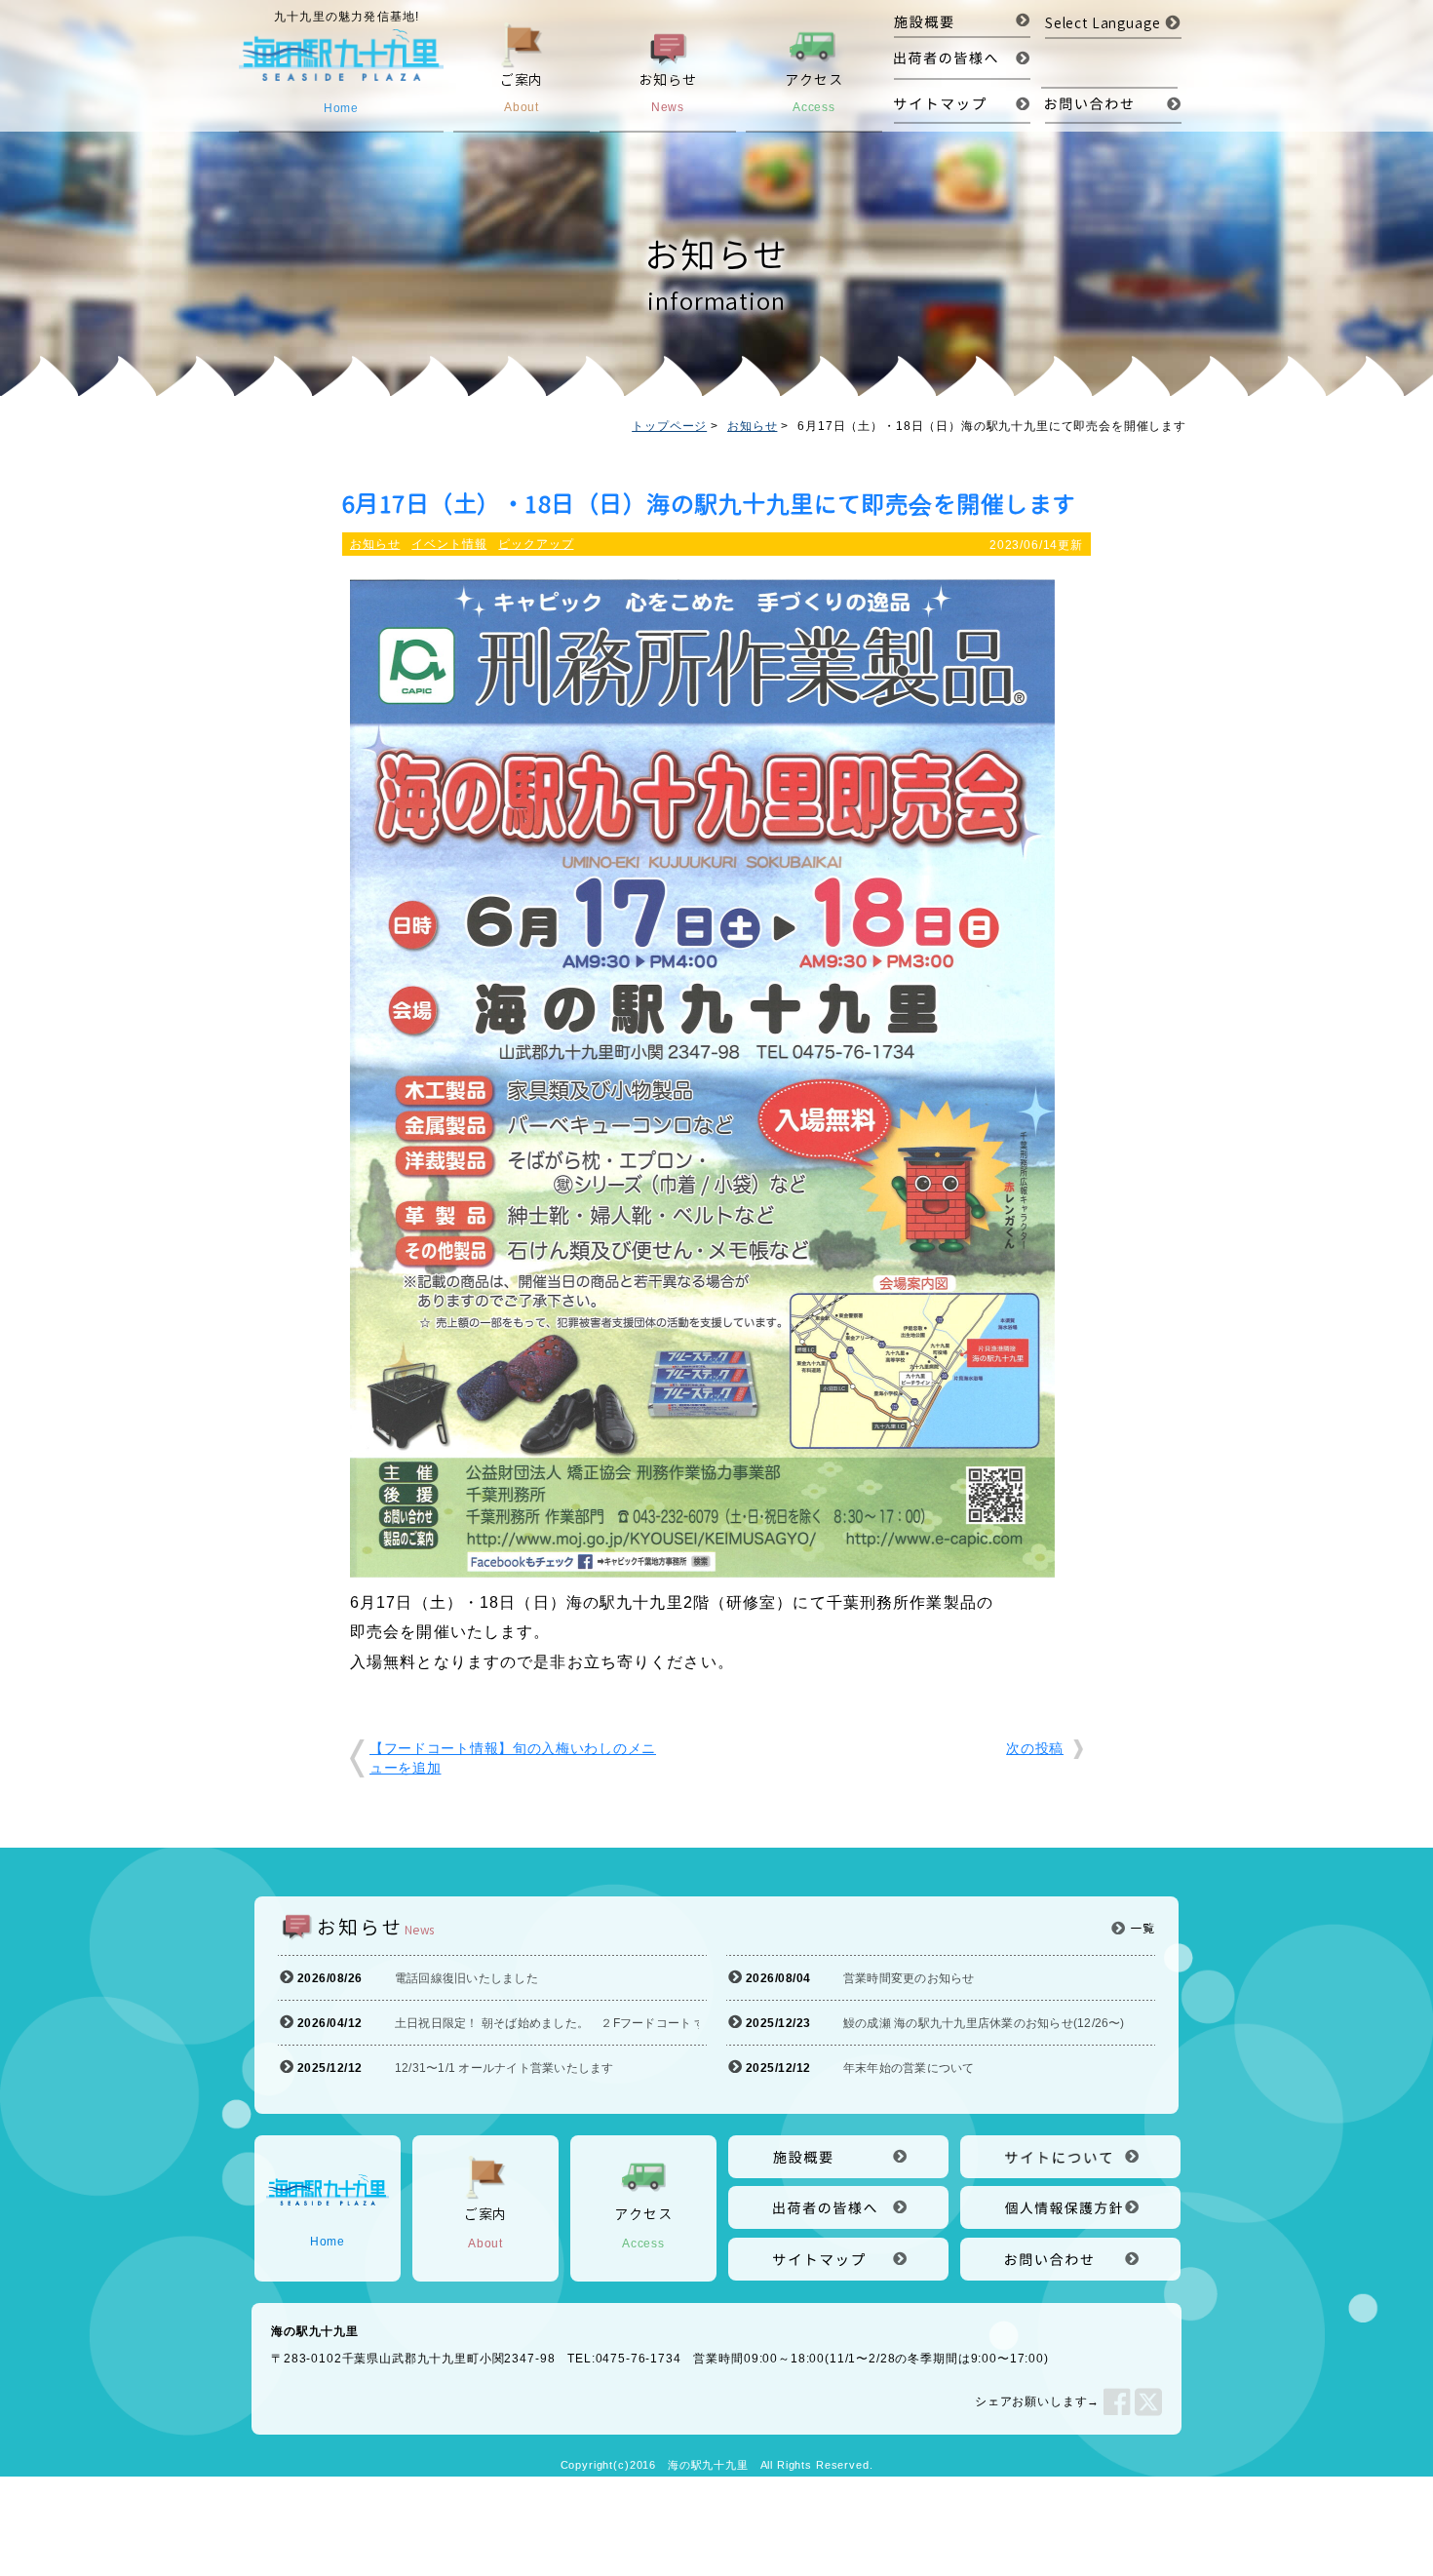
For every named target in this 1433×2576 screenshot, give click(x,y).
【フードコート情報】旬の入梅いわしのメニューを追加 (513, 1758)
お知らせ (752, 426)
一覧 (1143, 1928)
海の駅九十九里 (708, 2465)
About (486, 2227)
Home (328, 2242)
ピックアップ (536, 544)
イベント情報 (449, 544)
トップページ (669, 426)
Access (643, 2227)
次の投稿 (1035, 1748)
